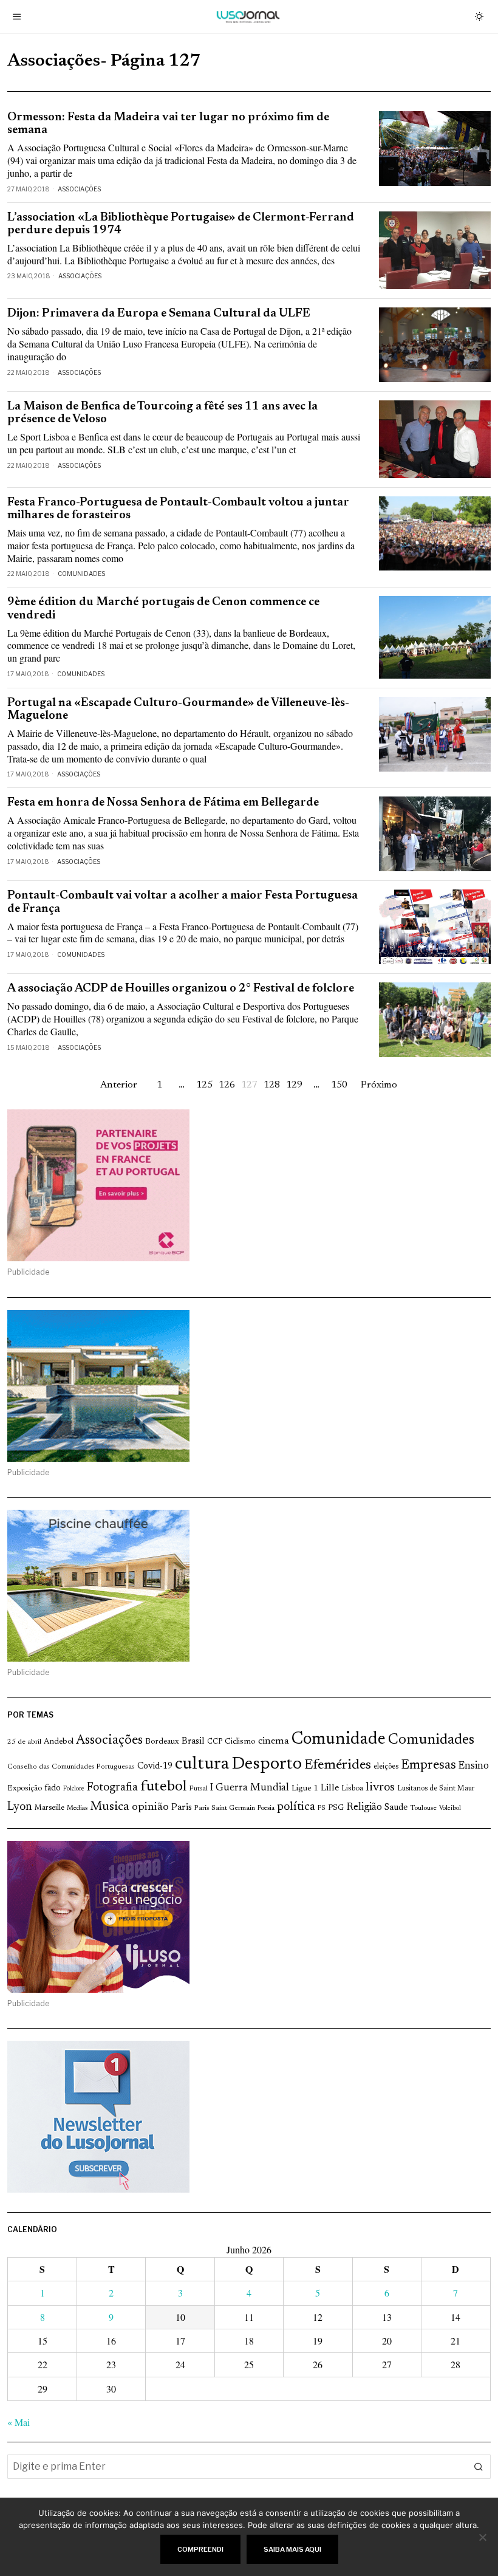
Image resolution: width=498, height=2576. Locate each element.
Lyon (20, 1807)
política (296, 1807)
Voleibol (450, 1808)
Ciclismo (240, 1742)
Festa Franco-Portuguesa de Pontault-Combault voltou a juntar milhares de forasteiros (178, 509)
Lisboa (352, 1789)
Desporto (267, 1765)
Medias (77, 1808)
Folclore (74, 1789)
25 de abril (24, 1742)
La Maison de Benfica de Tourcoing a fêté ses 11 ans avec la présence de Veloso (162, 413)
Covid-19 (155, 1766)
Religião (364, 1807)
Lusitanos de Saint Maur (436, 1789)
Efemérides (338, 1765)
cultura (202, 1764)
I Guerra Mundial (250, 1788)
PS (322, 1808)
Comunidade (339, 1740)
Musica (110, 1807)
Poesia (266, 1808)
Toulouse (423, 1808)
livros (380, 1788)
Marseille (49, 1808)
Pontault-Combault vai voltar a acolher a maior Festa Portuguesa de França (182, 902)
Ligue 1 (305, 1789)
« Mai (19, 2422)
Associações (79, 189)
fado (53, 1788)
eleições (386, 1767)
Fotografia (112, 1788)
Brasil (193, 1742)
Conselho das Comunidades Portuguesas (71, 1767)
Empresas (428, 1766)
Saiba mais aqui (292, 2549)
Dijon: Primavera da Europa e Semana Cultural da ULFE (159, 314)
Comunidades (81, 574)
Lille (330, 1788)
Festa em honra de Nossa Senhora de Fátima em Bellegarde (163, 803)
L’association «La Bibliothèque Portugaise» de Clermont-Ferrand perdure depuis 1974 (181, 224)
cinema (274, 1741)
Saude (396, 1808)
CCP (215, 1742)
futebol (163, 1787)
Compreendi (200, 2549)
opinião (150, 1807)
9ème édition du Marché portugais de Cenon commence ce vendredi (163, 609)
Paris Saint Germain (225, 1808)
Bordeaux (162, 1742)
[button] (479, 2467)
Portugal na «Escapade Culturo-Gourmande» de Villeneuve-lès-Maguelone (178, 710)
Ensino (474, 1766)
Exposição (25, 1788)
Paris (182, 1808)
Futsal (198, 1789)
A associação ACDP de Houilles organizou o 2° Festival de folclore (181, 989)
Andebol (59, 1742)
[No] (483, 2537)
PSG (336, 1808)
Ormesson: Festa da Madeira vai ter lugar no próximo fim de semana (168, 124)
